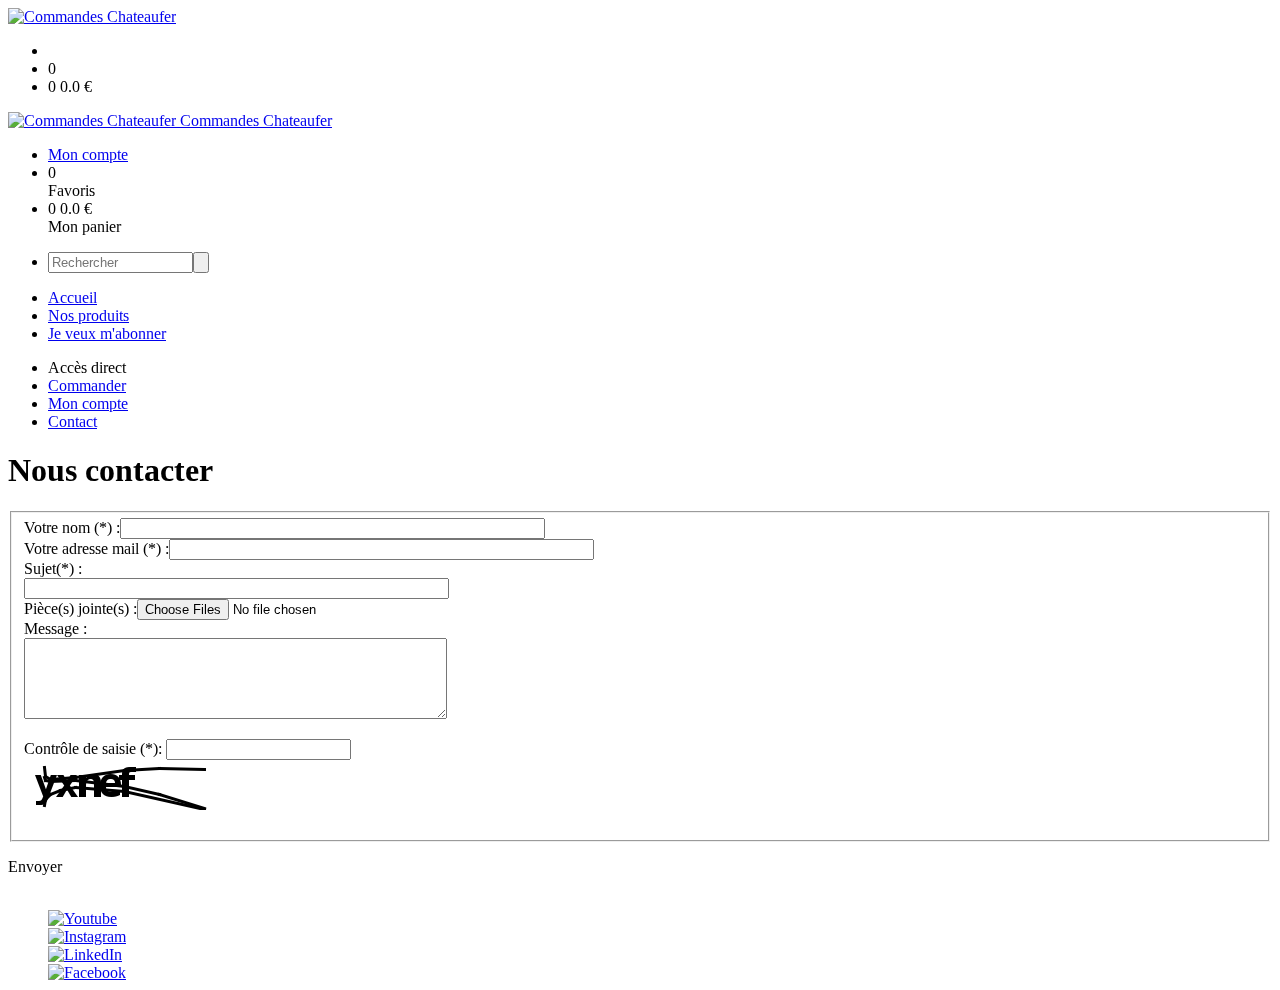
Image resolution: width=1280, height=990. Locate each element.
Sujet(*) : (53, 568)
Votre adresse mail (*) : (96, 548)
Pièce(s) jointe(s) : (80, 608)
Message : (55, 628)
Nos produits (88, 315)
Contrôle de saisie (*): (93, 748)
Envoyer (35, 866)
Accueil (72, 297)
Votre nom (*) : (72, 527)
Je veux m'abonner (107, 333)
